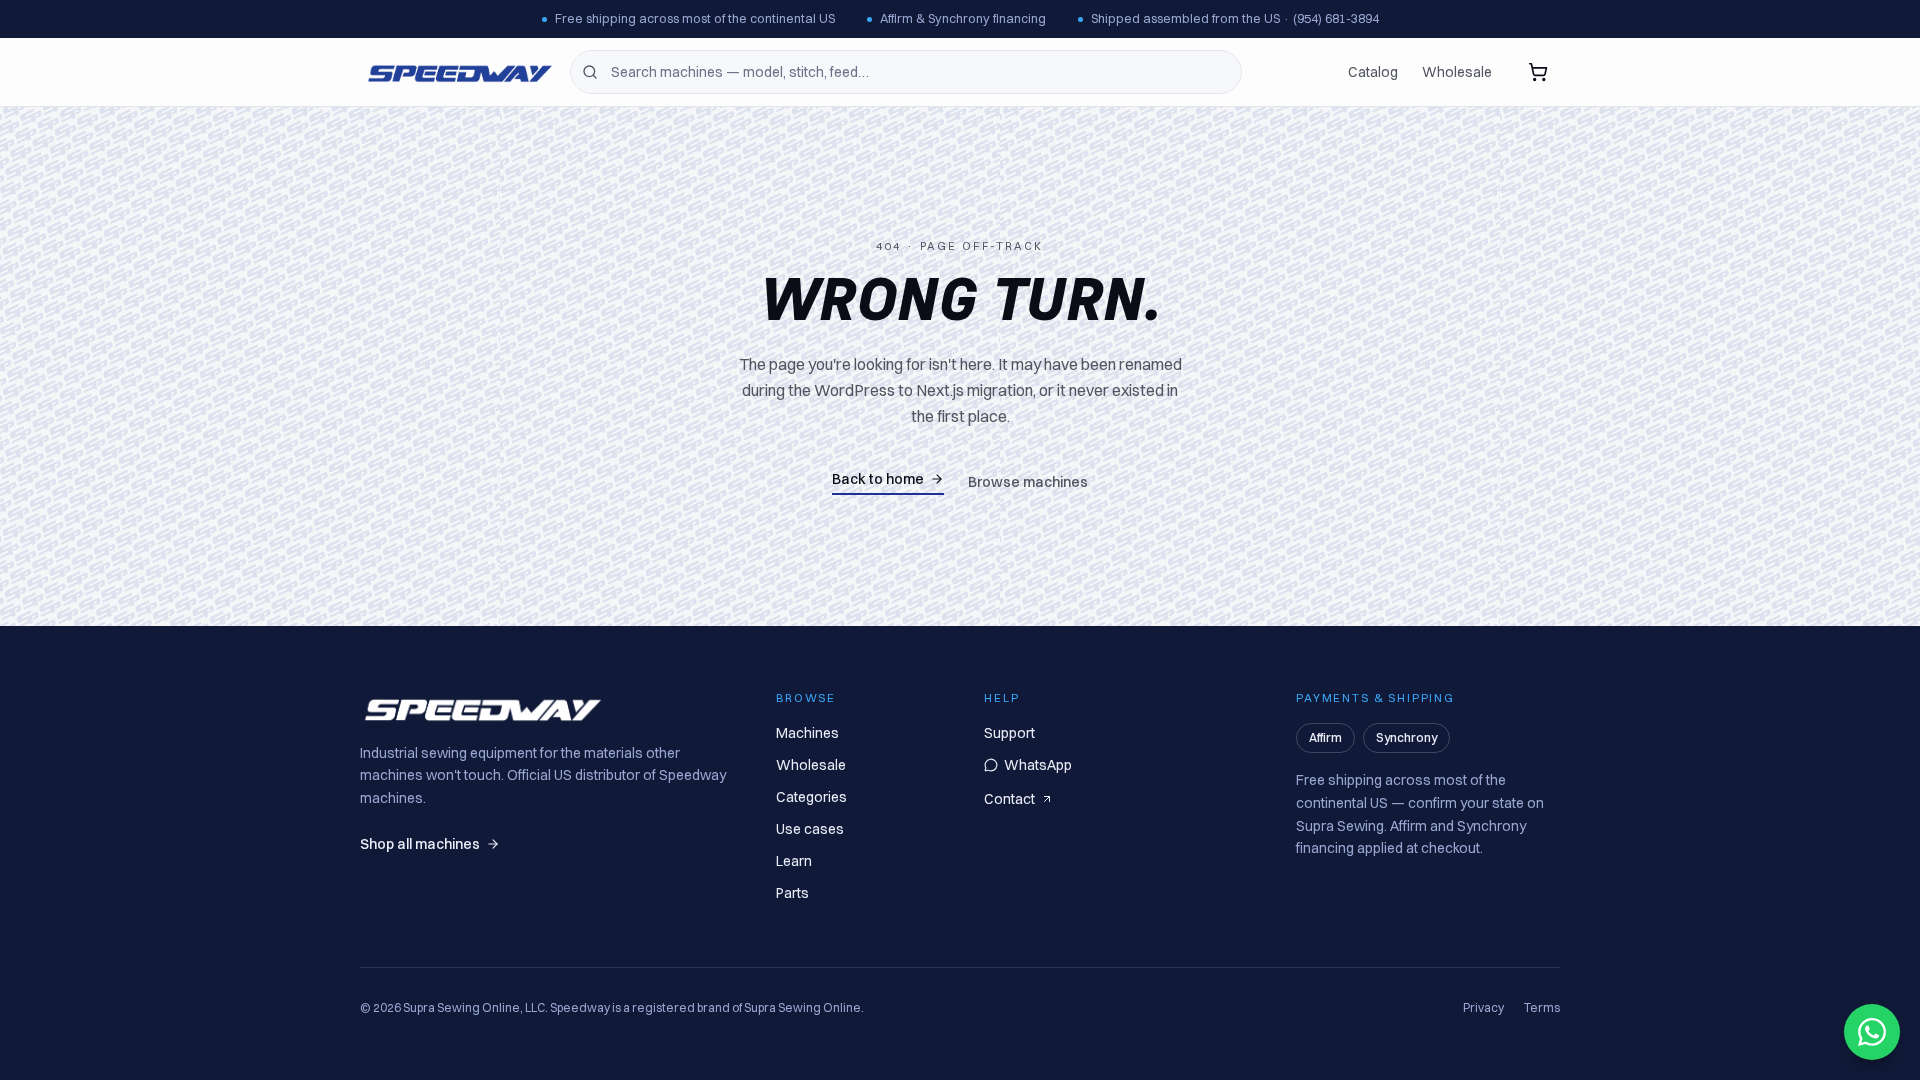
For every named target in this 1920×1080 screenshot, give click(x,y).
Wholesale (1457, 72)
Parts (792, 893)
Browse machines (1028, 482)
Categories (811, 797)
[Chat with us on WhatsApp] (1872, 1032)
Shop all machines (420, 844)
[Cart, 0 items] (1538, 72)
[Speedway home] (457, 72)
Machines (807, 733)
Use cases (810, 829)
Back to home (878, 479)
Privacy (1483, 1007)
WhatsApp (1038, 765)
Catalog (1373, 72)
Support (1009, 733)
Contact (1009, 799)
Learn (794, 861)
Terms (1542, 1007)
